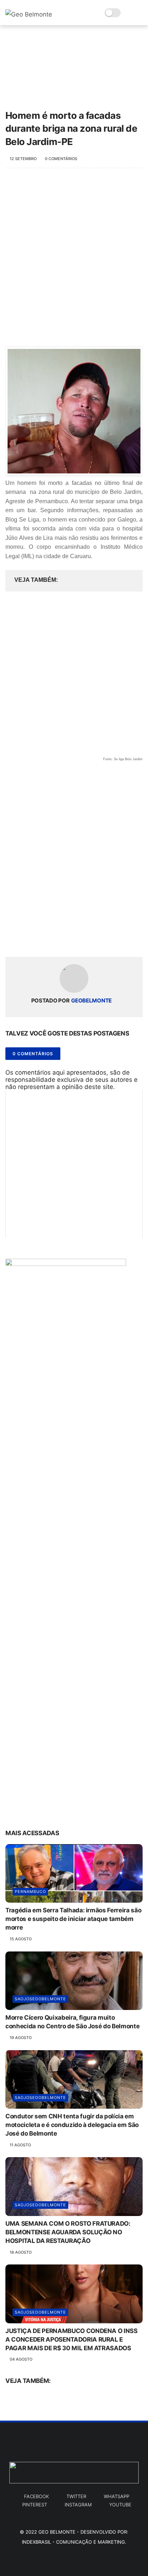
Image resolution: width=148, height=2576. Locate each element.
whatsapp (117, 2496)
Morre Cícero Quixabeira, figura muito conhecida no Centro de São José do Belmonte (72, 2022)
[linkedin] (69, 940)
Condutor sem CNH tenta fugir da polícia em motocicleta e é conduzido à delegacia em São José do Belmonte (72, 2125)
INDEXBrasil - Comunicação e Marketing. (74, 2542)
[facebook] (12, 940)
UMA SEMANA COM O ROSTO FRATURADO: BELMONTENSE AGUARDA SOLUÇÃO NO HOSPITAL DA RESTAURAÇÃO (68, 2232)
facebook (36, 2496)
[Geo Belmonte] (29, 14)
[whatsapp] (40, 940)
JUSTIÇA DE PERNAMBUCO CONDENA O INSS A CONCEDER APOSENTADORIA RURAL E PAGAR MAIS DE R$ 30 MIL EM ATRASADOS (71, 2339)
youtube (120, 2505)
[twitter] (26, 940)
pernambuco (30, 1892)
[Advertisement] (74, 257)
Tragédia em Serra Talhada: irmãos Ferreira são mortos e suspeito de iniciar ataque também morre (73, 1919)
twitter (76, 2496)
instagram (78, 2505)
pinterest (35, 2505)
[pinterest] (55, 940)
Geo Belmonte (57, 2532)
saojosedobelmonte (40, 1999)
